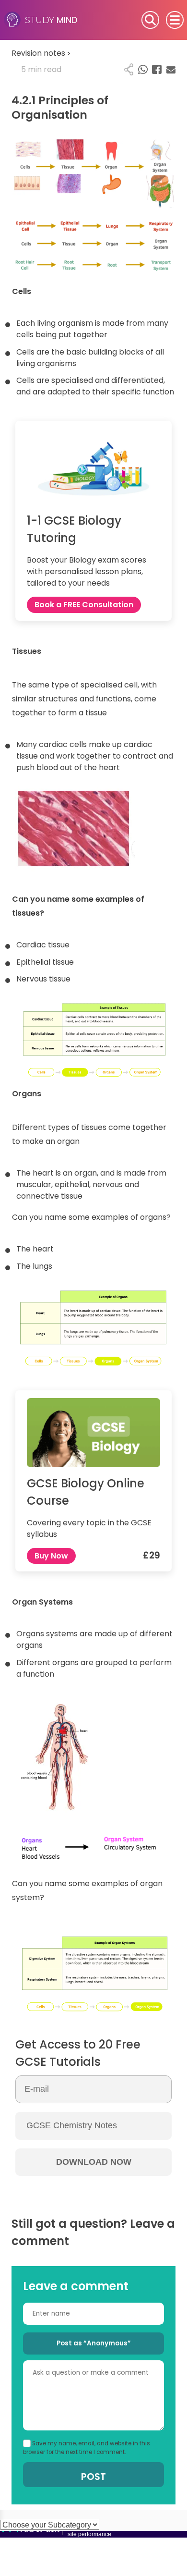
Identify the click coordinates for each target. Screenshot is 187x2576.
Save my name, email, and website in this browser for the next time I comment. (87, 2448)
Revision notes (41, 53)
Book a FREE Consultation (84, 605)
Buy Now (51, 1556)
